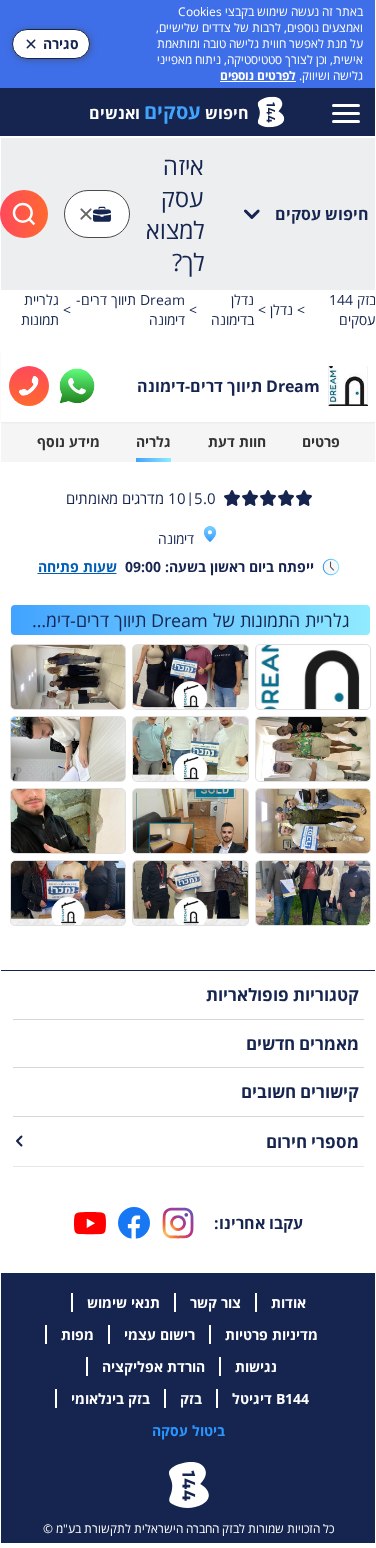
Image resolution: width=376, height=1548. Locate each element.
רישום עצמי (159, 1334)
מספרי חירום (312, 1141)
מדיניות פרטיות (271, 1334)
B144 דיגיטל (270, 1398)
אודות (288, 1302)
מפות (77, 1334)
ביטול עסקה (188, 1430)
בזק (191, 1398)
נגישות (256, 1366)
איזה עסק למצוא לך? (175, 214)
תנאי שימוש (123, 1302)
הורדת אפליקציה (153, 1366)
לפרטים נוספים (258, 75)
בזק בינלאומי (110, 1398)
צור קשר (215, 1302)
